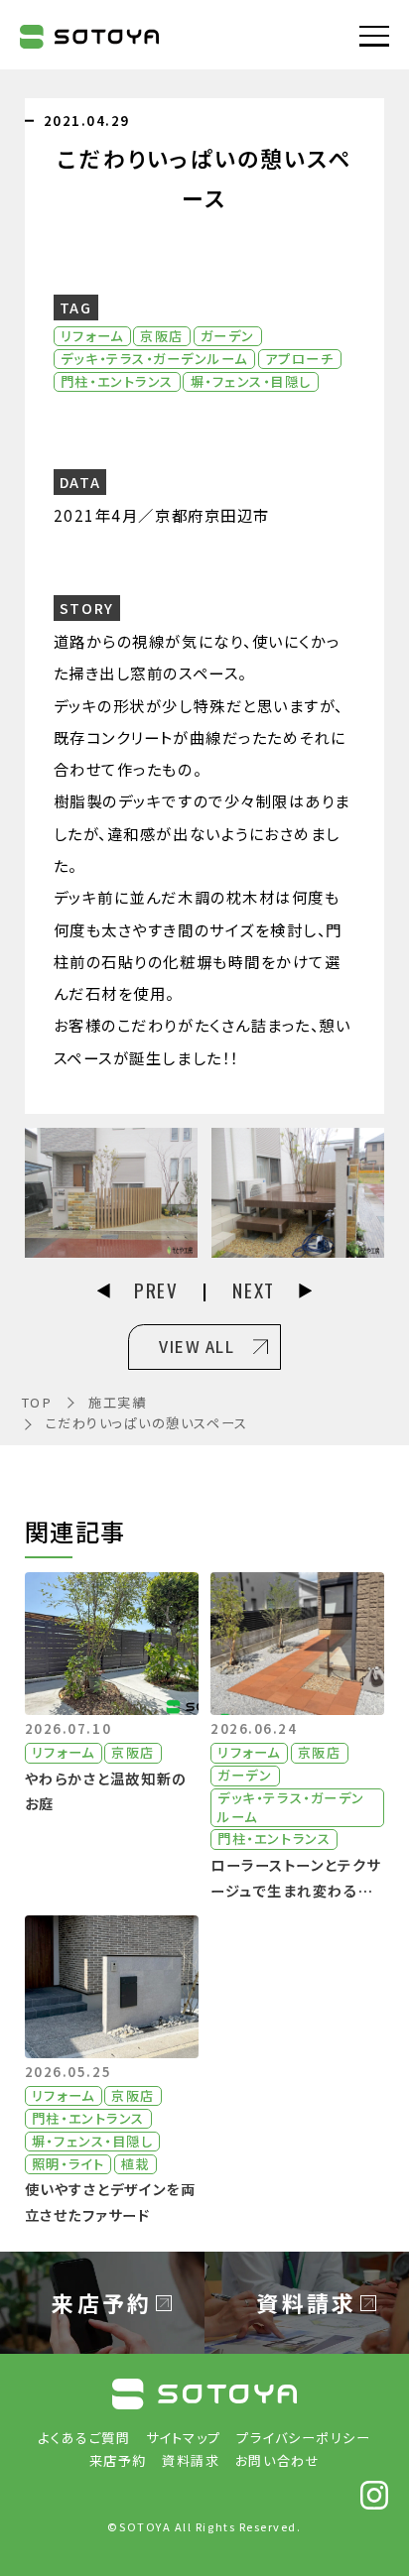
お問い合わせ (277, 2460)
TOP (37, 1402)
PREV (156, 1290)
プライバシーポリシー (303, 2438)
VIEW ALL (197, 1346)
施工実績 (117, 1402)
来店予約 (118, 2460)
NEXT (253, 1290)
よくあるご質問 (84, 2438)
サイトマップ (184, 2438)
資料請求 (191, 2460)
